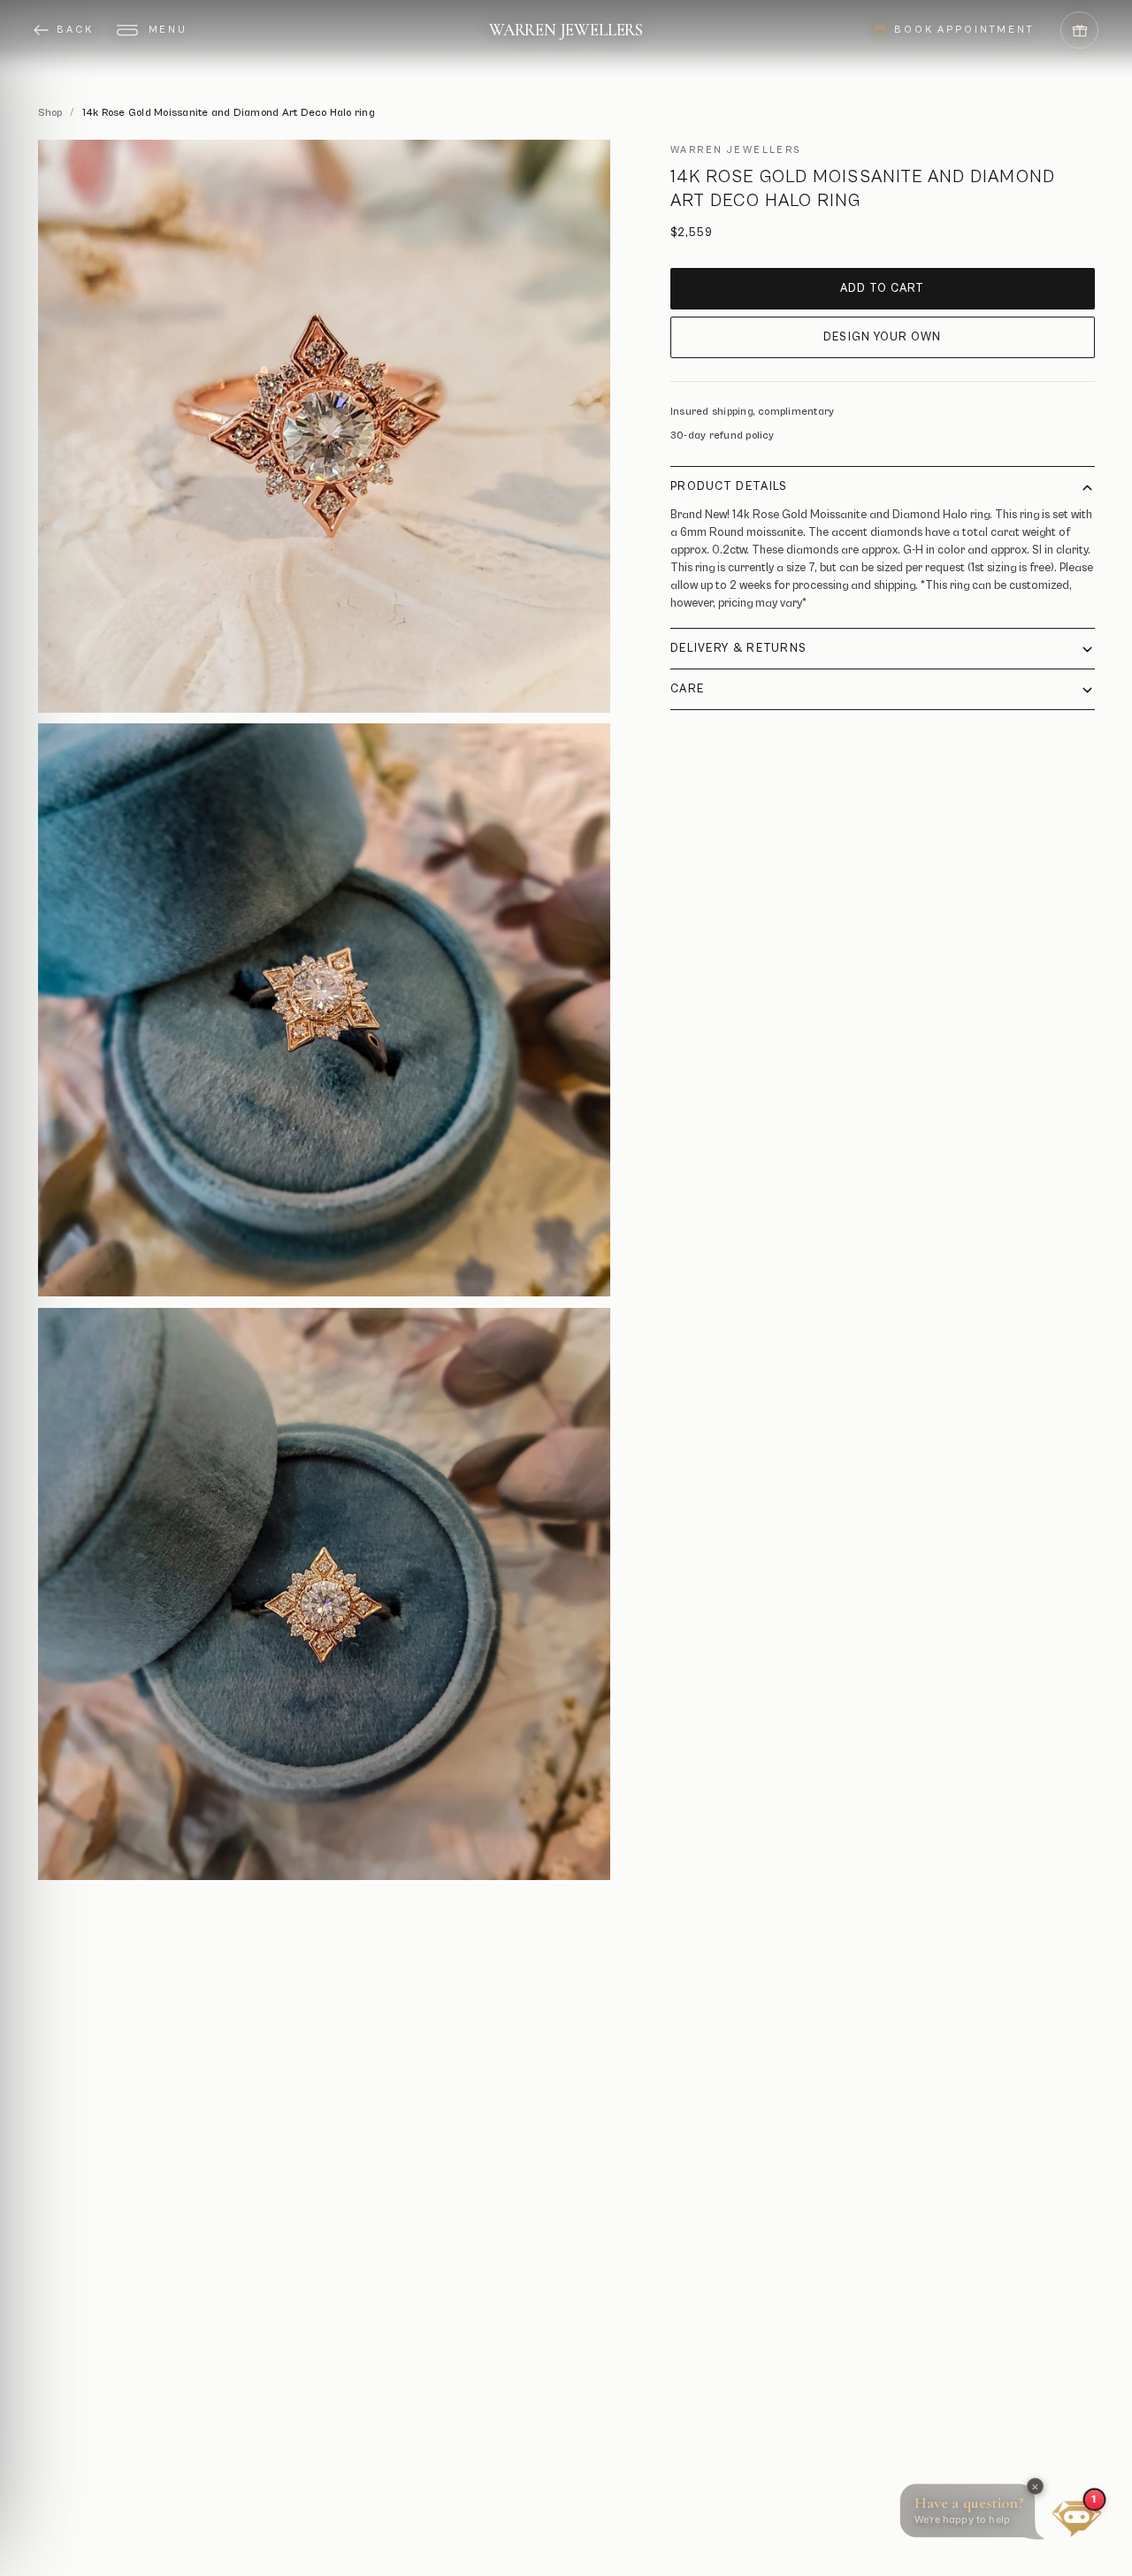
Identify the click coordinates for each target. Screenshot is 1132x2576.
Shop (50, 113)
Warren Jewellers (566, 30)
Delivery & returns (738, 649)
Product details (729, 487)
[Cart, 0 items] (1079, 31)
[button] (975, 2515)
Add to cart (882, 289)
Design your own (882, 337)
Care (687, 689)
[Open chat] (1077, 2513)
